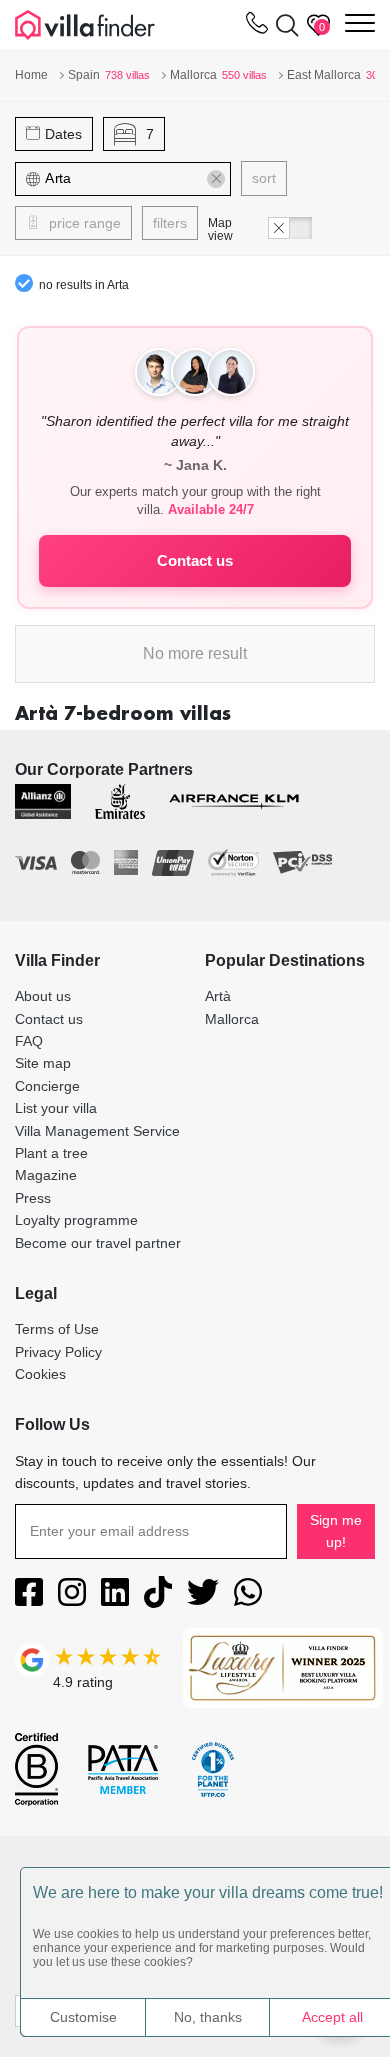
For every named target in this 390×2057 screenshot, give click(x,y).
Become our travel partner (98, 1243)
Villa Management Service (97, 1131)
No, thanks (208, 2017)
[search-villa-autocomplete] (283, 25)
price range (83, 223)
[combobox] (135, 179)
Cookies (40, 1374)
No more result (195, 653)
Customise (83, 2017)
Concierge (47, 1086)
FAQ (29, 1041)
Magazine (46, 1175)
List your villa (56, 1108)
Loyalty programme (76, 1220)
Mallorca (232, 1019)
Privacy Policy (58, 1352)
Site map (43, 1063)
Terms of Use (57, 1329)
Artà (218, 996)
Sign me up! (336, 1531)
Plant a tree (51, 1153)
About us (43, 996)
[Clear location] (216, 179)
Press (33, 1198)
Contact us (195, 560)
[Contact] (257, 27)
